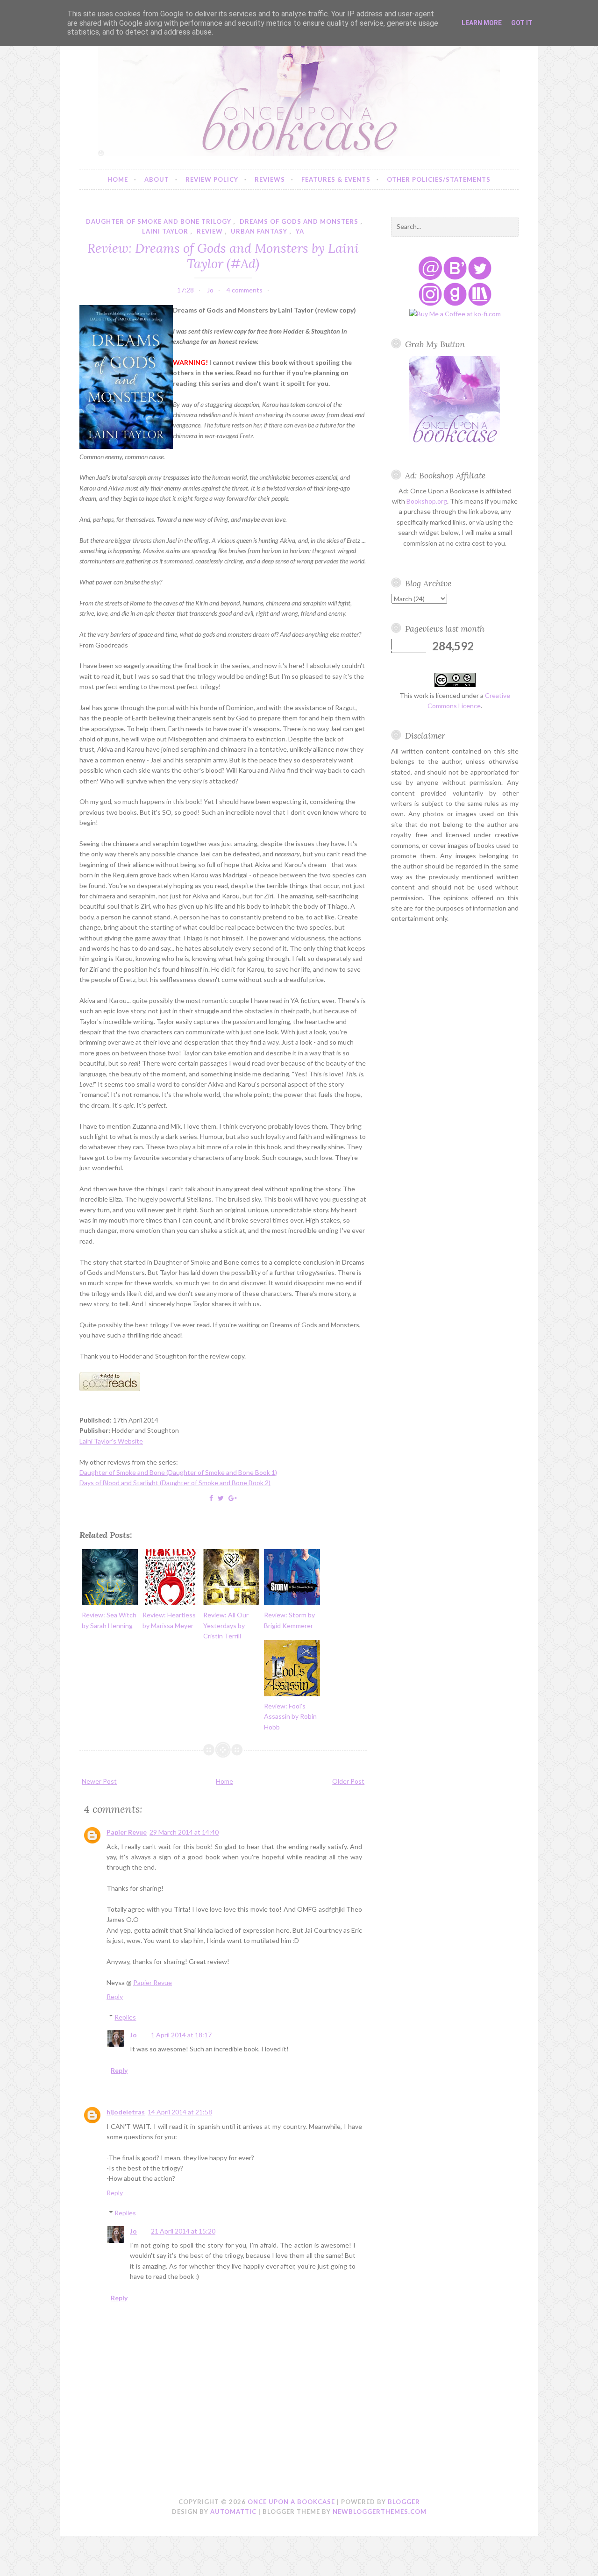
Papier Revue (127, 1832)
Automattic (233, 2512)
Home (118, 179)
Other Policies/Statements (439, 179)
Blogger (404, 2502)
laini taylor (165, 231)
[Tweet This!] (221, 1498)
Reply (115, 1996)
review (210, 231)
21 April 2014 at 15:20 (183, 2231)
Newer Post (99, 1781)
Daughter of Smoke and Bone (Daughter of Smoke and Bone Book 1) (178, 1472)
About (157, 179)
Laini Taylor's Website (111, 1441)
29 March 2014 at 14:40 (184, 1832)
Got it (522, 23)
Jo (133, 2035)
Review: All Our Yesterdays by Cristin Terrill (226, 1625)
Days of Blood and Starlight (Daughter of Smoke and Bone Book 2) (175, 1483)
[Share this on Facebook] (211, 1498)
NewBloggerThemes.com (380, 2512)
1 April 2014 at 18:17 (181, 2035)
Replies (125, 2017)
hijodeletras (126, 2112)
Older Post (348, 1781)
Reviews (270, 179)
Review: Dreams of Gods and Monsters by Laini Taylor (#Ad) (223, 256)
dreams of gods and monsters (299, 221)
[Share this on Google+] (233, 1498)
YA (300, 231)
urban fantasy (259, 231)
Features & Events (336, 179)
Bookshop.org (427, 501)
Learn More (482, 23)
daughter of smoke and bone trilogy (159, 221)
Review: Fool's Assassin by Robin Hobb (290, 1716)
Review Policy (212, 179)
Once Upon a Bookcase (291, 2502)
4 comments (245, 290)
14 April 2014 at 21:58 (180, 2112)
